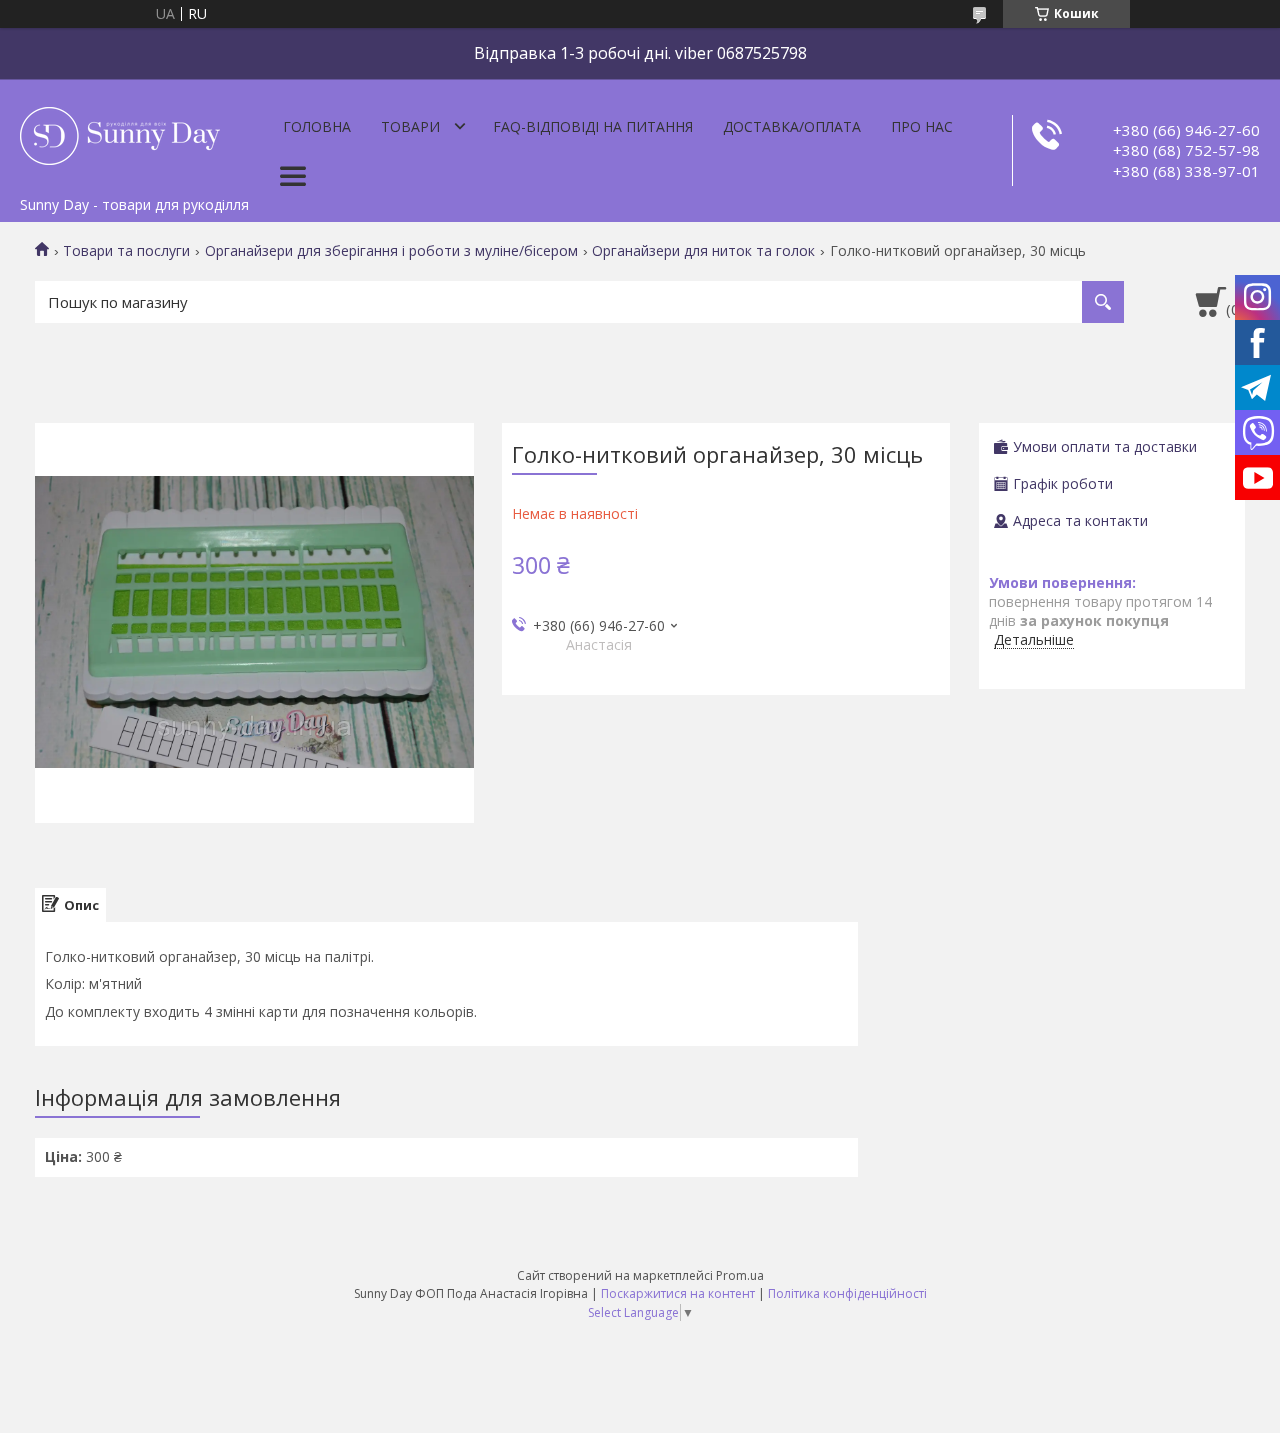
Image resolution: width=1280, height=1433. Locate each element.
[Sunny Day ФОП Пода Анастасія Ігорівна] (120, 133)
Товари (410, 126)
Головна (317, 126)
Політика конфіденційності (847, 1293)
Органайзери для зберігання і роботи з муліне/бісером (391, 251)
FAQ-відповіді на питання (593, 126)
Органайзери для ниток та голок (703, 251)
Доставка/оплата (792, 126)
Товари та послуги (126, 251)
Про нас (922, 126)
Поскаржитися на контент (678, 1293)
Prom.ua (740, 1275)
